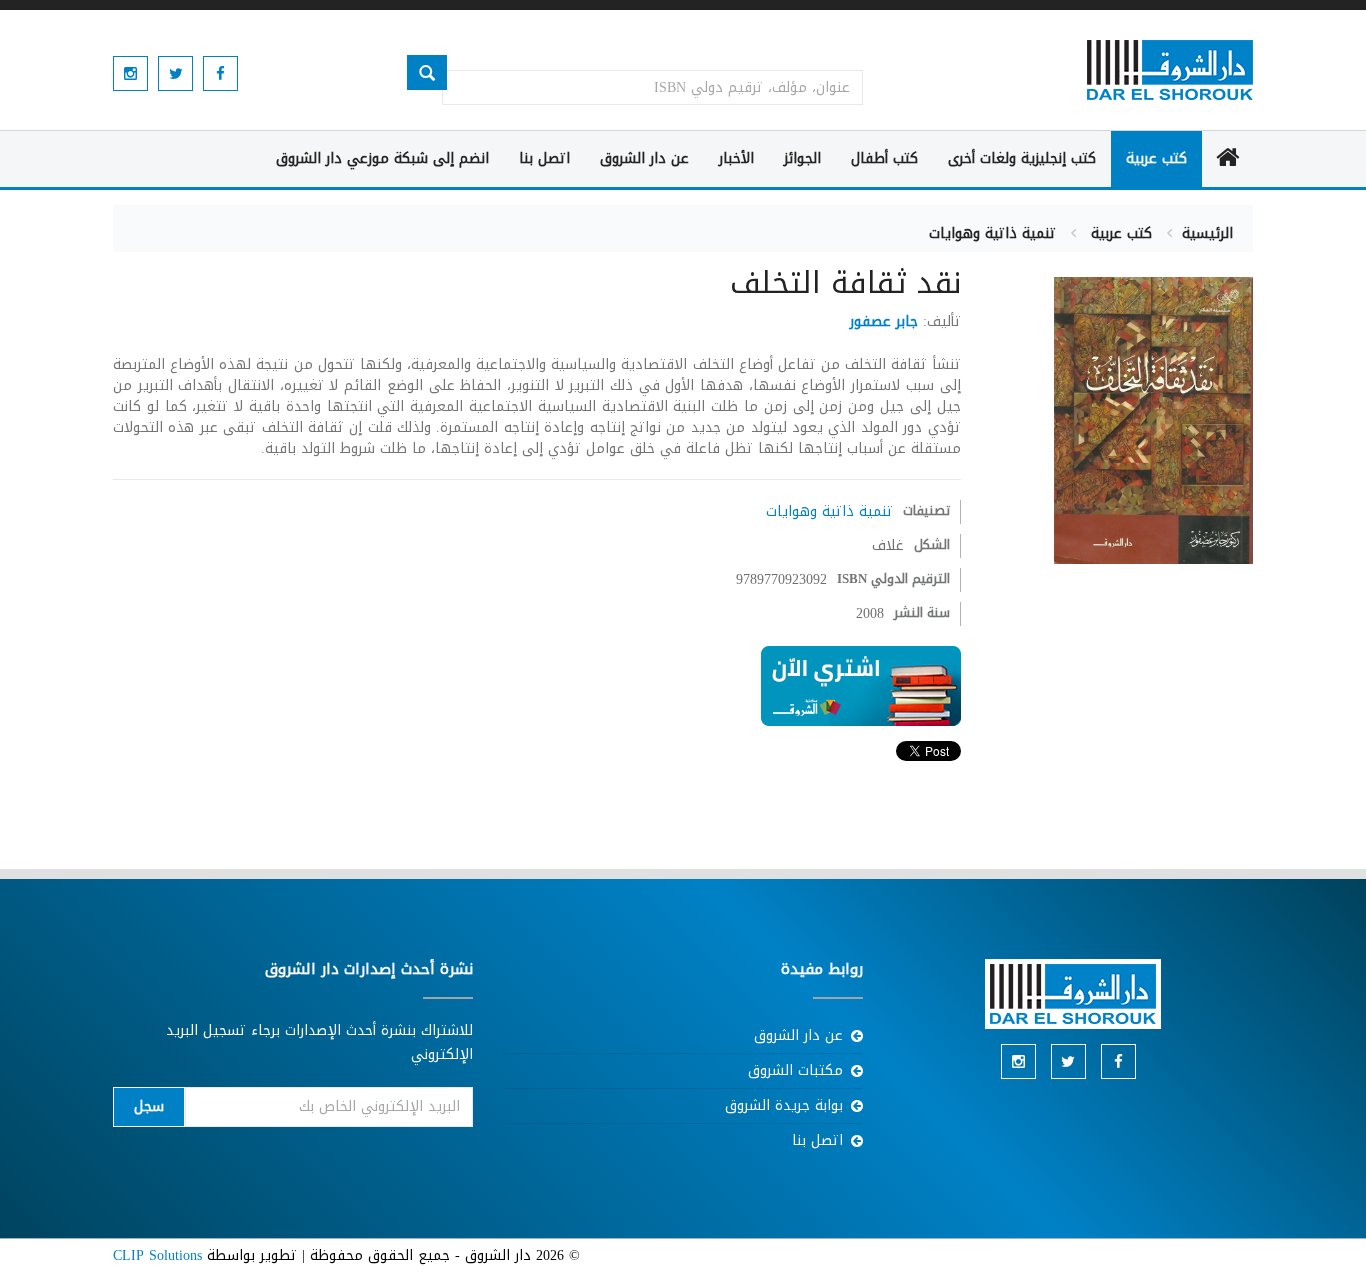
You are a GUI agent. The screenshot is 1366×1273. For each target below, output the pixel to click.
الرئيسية (1207, 233)
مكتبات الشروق (795, 1070)
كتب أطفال (884, 158)
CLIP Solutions (157, 1255)
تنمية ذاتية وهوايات (992, 233)
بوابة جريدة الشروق (784, 1105)
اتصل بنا (544, 158)
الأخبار (736, 158)
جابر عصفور (884, 321)
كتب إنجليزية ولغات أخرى (1022, 158)
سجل (149, 1106)
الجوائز (802, 158)
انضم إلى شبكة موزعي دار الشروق (382, 158)
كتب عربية (1156, 158)
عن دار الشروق (644, 158)
